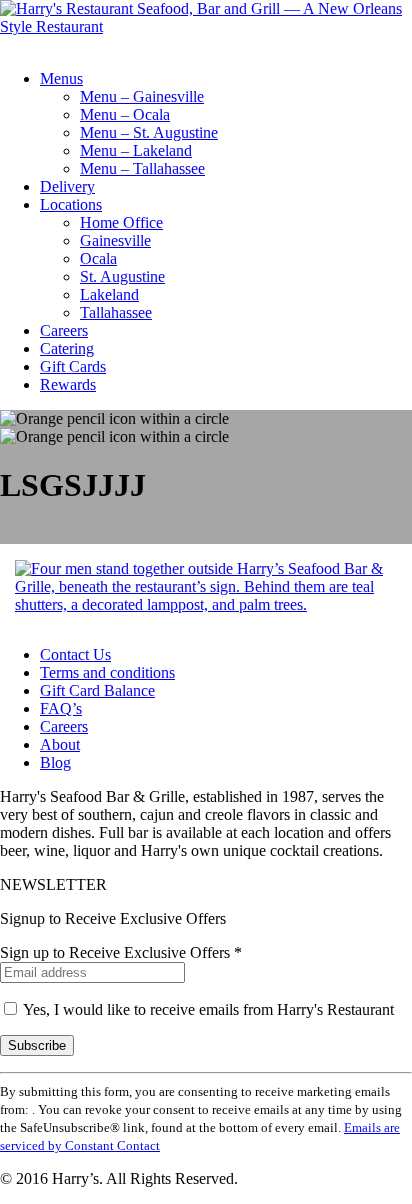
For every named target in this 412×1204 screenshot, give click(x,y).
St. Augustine (122, 276)
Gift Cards (73, 366)
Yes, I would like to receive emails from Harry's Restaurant (207, 1009)
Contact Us (75, 654)
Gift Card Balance (97, 690)
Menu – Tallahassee (142, 168)
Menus (61, 78)
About (60, 744)
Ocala (98, 258)
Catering (67, 348)
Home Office (121, 222)
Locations (71, 204)
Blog (55, 762)
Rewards (68, 384)
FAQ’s (61, 708)
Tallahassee (116, 312)
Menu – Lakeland (136, 150)
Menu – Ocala (125, 114)
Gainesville (115, 240)
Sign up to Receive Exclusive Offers (121, 952)
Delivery (67, 186)
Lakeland (109, 294)
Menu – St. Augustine (149, 132)
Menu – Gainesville (142, 96)
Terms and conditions (107, 672)
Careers (64, 330)
